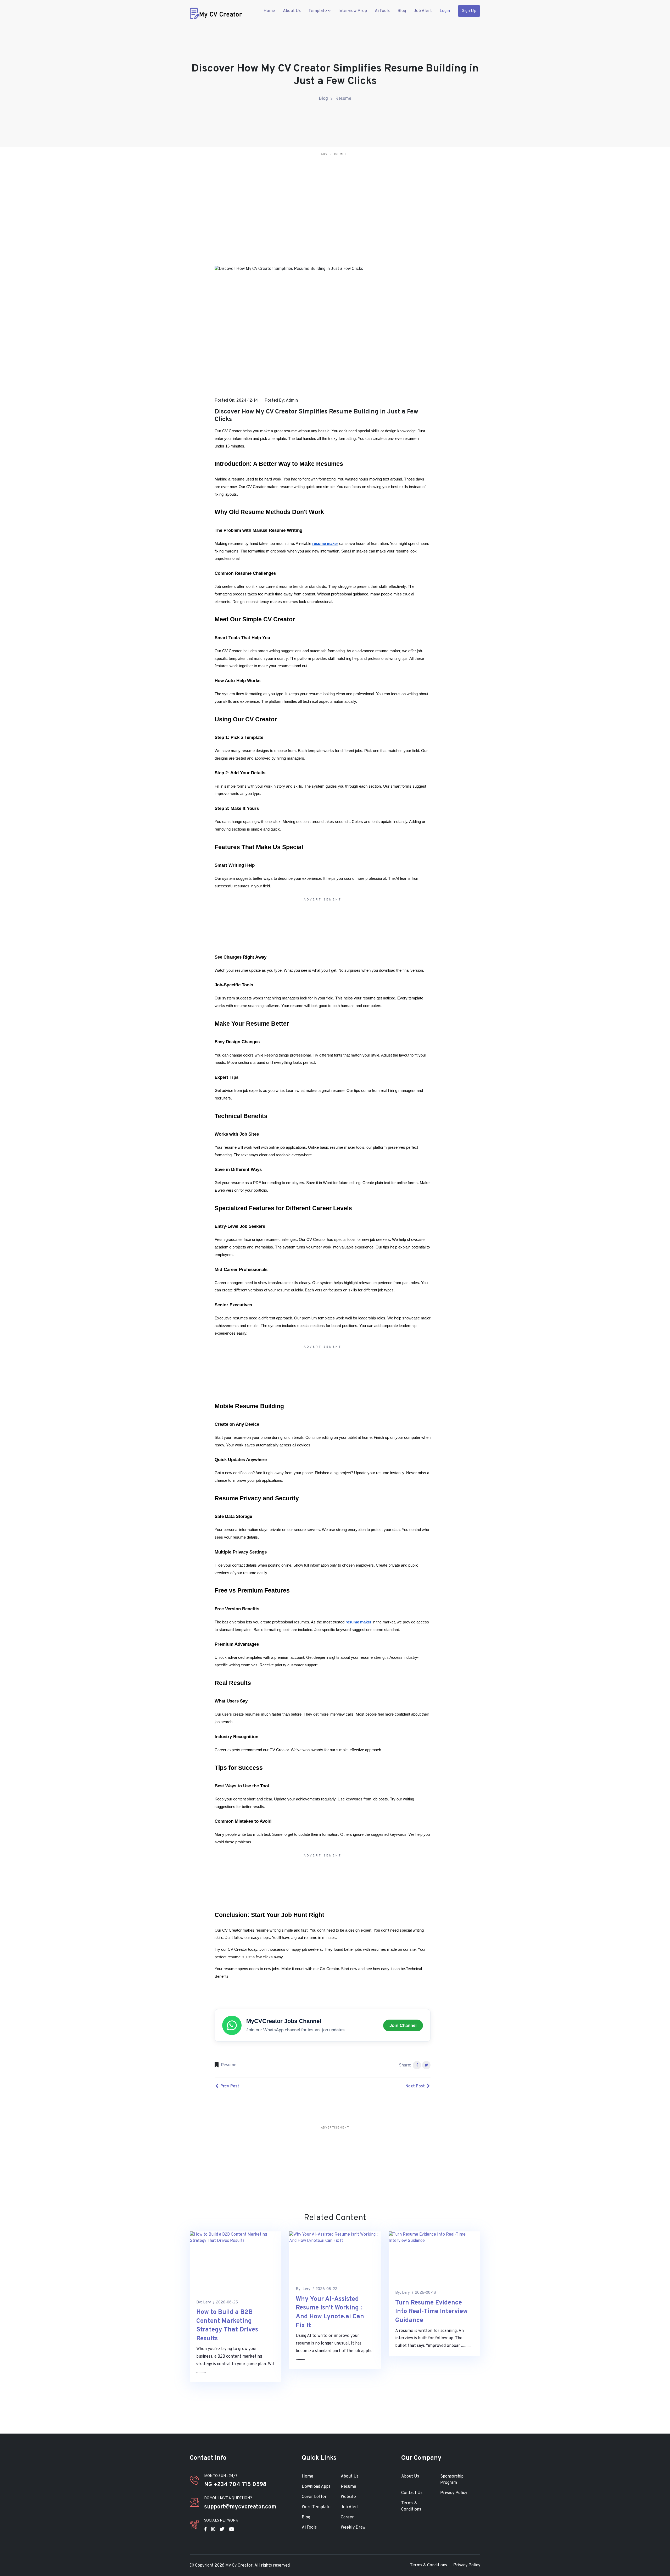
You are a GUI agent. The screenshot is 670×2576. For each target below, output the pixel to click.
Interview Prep (353, 11)
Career (347, 2517)
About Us (350, 2477)
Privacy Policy (454, 2493)
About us (292, 11)
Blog (402, 11)
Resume (343, 99)
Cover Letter (314, 2497)
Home (269, 11)
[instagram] (213, 2529)
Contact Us (412, 2493)
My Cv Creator (239, 2566)
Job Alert (423, 11)
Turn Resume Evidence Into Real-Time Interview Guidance (431, 2312)
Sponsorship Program (452, 2480)
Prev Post (229, 2086)
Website (348, 2497)
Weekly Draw (353, 2528)
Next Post (416, 2086)
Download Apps (316, 2487)
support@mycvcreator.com (240, 2507)
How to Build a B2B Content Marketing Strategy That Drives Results (227, 2326)
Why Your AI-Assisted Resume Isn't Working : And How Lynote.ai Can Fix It (330, 2312)
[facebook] (205, 2529)
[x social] (222, 2529)
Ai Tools (382, 11)
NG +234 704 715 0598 (235, 2485)
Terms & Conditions (411, 2506)
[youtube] (231, 2529)
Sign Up (469, 11)
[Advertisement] (352, 195)
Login (445, 11)
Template (318, 11)
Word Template (316, 2507)
